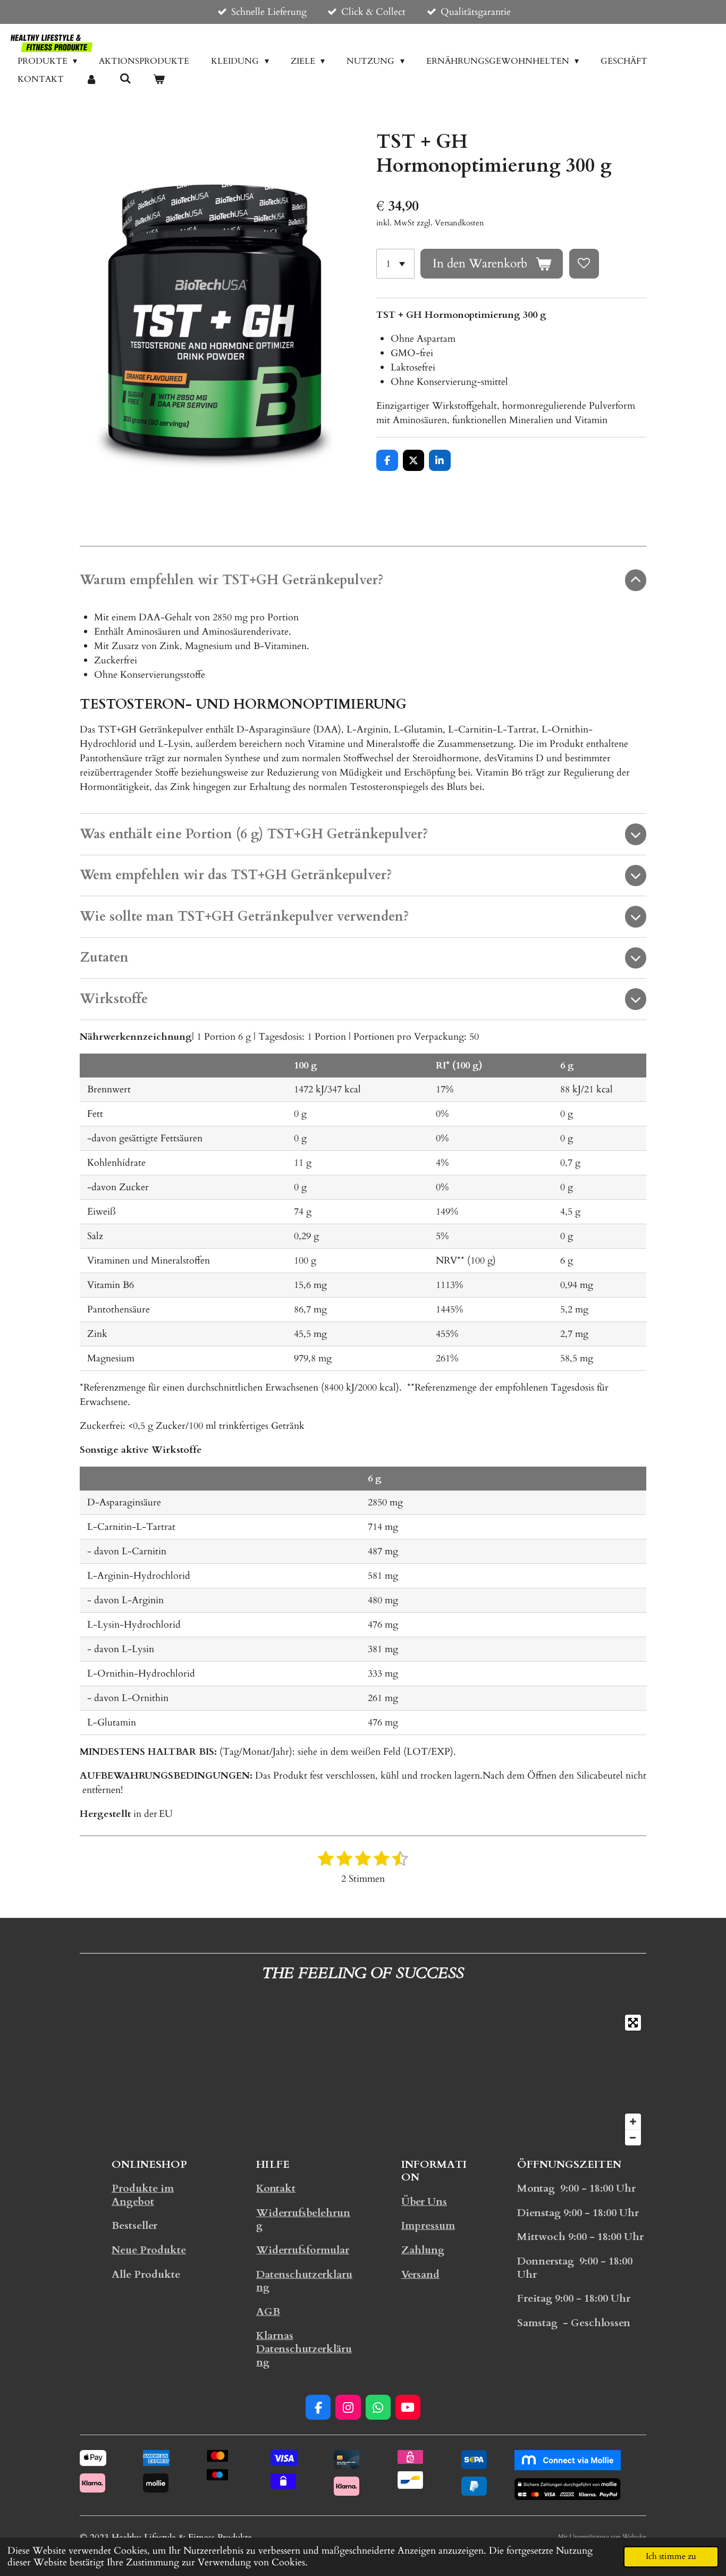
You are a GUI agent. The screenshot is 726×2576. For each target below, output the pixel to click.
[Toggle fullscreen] (633, 2023)
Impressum (428, 2226)
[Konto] (91, 79)
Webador (634, 2537)
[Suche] (125, 79)
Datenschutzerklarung (304, 2281)
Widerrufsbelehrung (303, 2220)
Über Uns (424, 2202)
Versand (420, 2275)
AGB (268, 2312)
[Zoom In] (633, 2122)
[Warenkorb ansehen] (159, 79)
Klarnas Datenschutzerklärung (304, 2349)
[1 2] (395, 264)
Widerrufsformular (303, 2250)
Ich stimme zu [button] (671, 2556)
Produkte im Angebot (143, 2195)
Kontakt (276, 2188)
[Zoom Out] (633, 2137)
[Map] (363, 2080)
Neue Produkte (149, 2250)
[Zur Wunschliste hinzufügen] (584, 264)
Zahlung (423, 2250)
